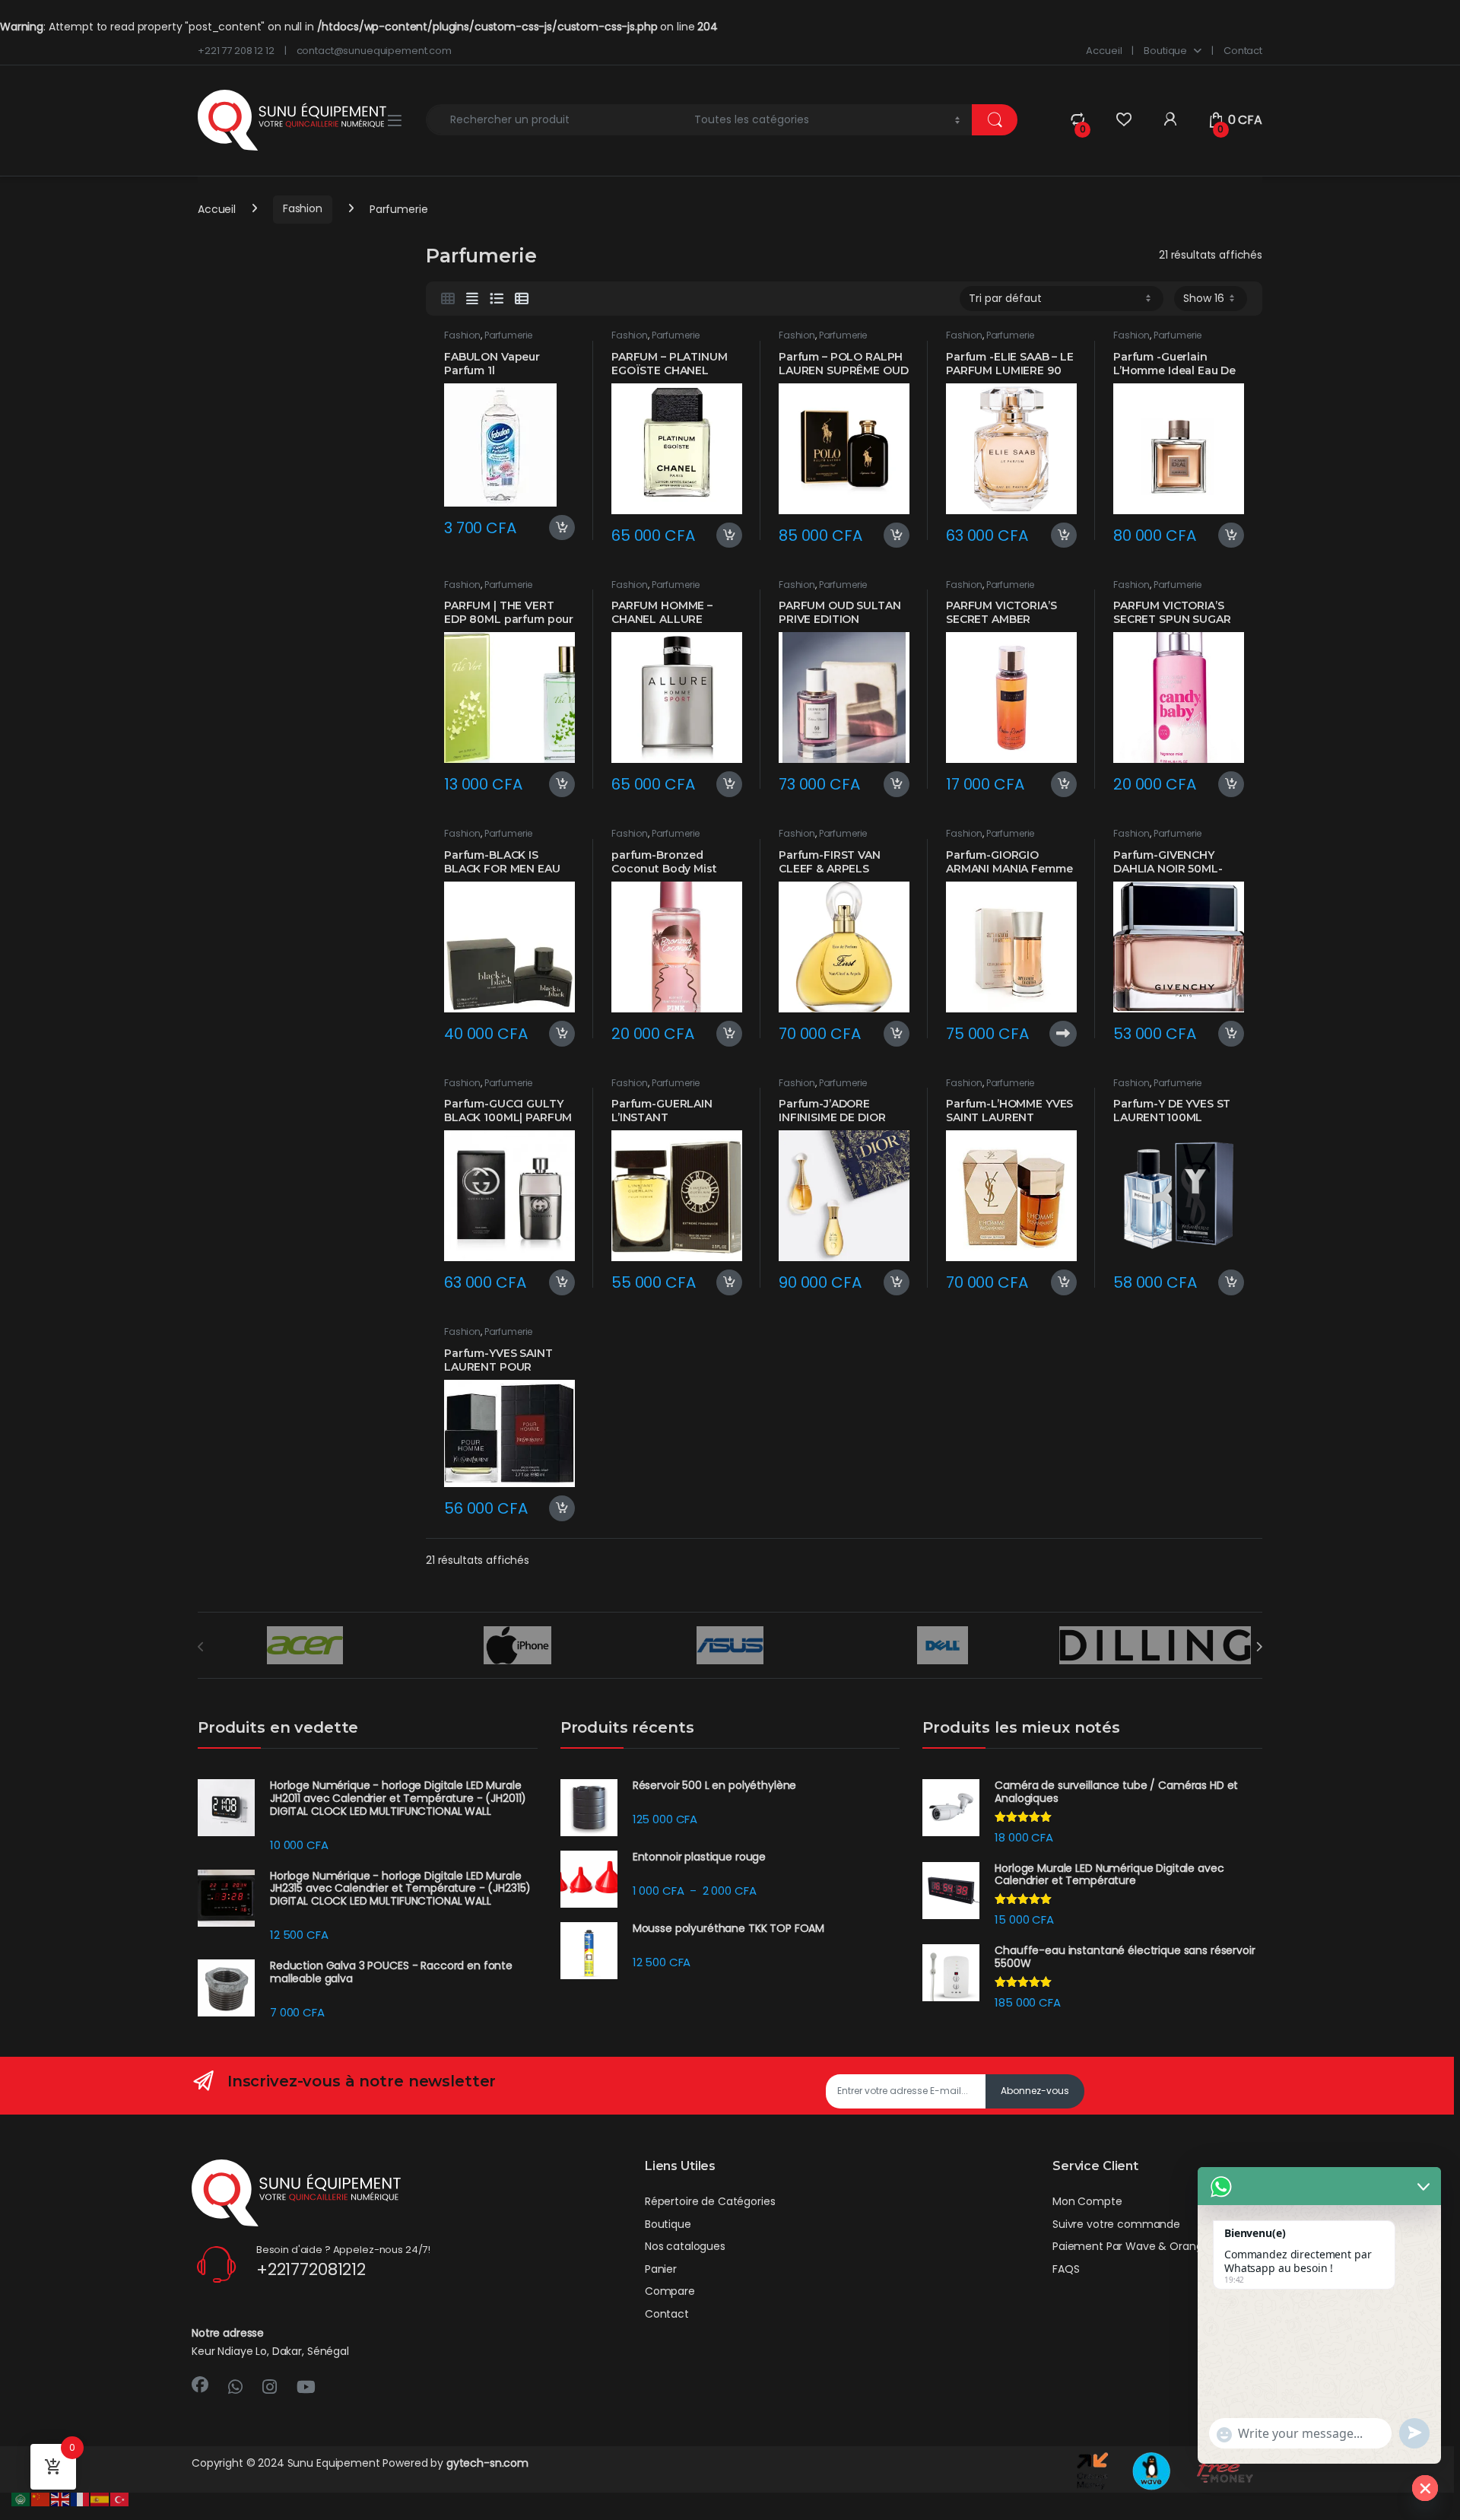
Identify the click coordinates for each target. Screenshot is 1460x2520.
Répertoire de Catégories (710, 2201)
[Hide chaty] (1425, 2488)
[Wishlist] (1124, 120)
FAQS (1066, 2269)
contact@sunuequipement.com (374, 51)
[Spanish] (100, 2499)
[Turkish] (120, 2499)
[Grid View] (448, 299)
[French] (81, 2499)
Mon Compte (1087, 2201)
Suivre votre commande (1116, 2224)
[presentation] (1259, 1647)
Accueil (1104, 51)
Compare (670, 2291)
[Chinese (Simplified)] (41, 2499)
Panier (661, 2269)
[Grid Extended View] (472, 299)
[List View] (497, 299)
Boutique (1165, 51)
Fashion (303, 208)
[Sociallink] (200, 2385)
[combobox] (556, 120)
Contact (1243, 51)
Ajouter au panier (556, 528)
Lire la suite (1063, 1034)
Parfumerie (509, 335)
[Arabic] (21, 2499)
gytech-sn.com (487, 2463)
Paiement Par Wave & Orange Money (1150, 2246)
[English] (61, 2499)
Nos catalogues (685, 2246)
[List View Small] (522, 299)
